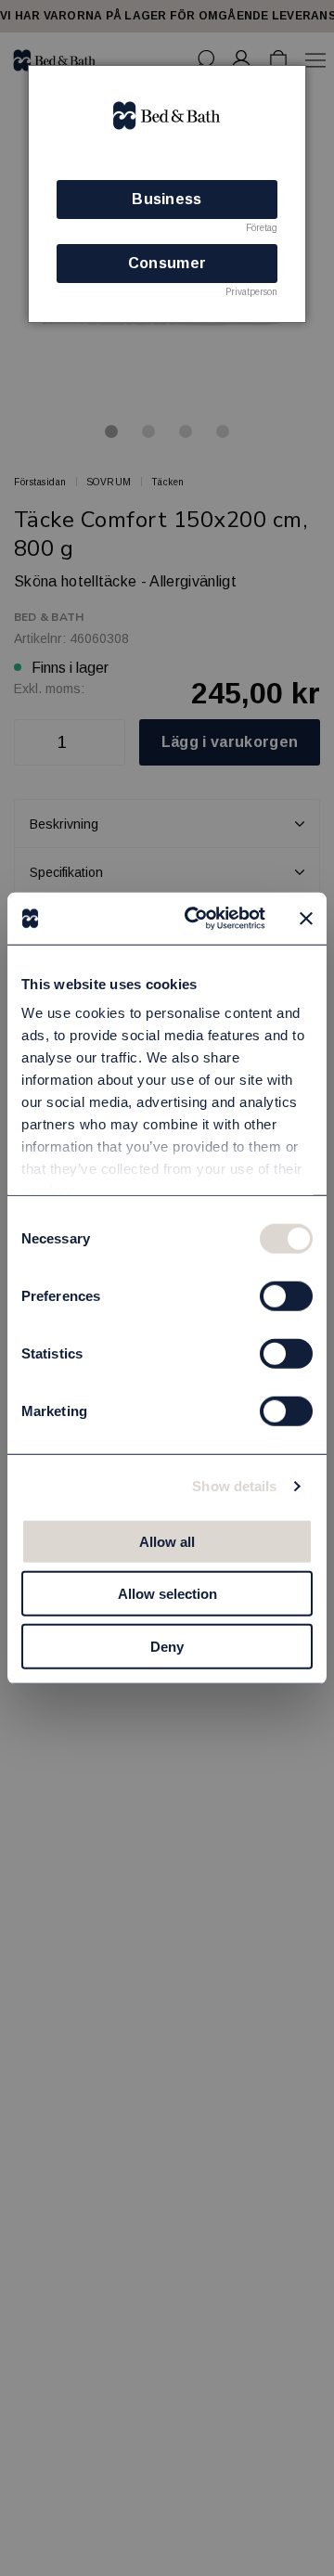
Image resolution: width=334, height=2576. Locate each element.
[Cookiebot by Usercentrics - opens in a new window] (196, 919)
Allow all (167, 1541)
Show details (234, 1486)
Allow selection (167, 1594)
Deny (167, 1646)
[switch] (286, 1295)
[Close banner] (306, 919)
